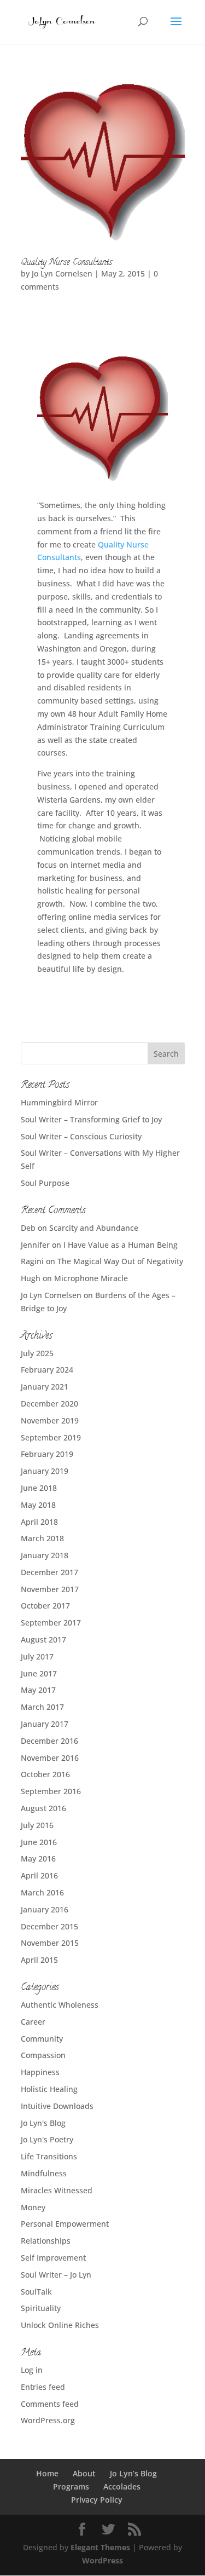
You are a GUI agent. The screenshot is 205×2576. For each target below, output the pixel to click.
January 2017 (45, 1724)
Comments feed (50, 2404)
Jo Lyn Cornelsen (62, 273)
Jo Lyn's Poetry (47, 2139)
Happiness (40, 2072)
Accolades (122, 2486)
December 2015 (49, 1926)
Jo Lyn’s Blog (133, 2473)
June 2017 (39, 1673)
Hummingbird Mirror (59, 1102)
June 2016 (39, 1842)
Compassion (43, 2055)
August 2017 (43, 1639)
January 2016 (45, 1909)
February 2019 (47, 1454)
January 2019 (45, 1471)
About (84, 2473)
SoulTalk (36, 2292)
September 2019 (51, 1437)
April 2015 (39, 1960)
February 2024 (47, 1370)
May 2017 (38, 1690)
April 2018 (39, 1522)
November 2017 (50, 1589)
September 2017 (51, 1623)
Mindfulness (44, 2173)
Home (47, 2473)
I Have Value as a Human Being (121, 1245)
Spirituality (41, 2308)
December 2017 (49, 1572)
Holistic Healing (49, 2089)
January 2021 (45, 1387)
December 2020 (49, 1404)
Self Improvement (53, 2258)
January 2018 (45, 1555)
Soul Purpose (45, 1183)
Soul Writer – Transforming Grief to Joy (91, 1119)
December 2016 (49, 1741)
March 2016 (42, 1892)
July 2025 (37, 1353)
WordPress (102, 2560)
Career (33, 2022)
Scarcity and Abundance (94, 1228)
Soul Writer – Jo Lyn (56, 2275)
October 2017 (45, 1606)
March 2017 (42, 1707)
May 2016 (38, 1858)
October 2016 (45, 1774)
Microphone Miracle (91, 1278)
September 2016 (51, 1791)
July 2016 (37, 1825)
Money (33, 2207)
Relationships (46, 2241)
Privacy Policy (97, 2500)
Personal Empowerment (65, 2224)
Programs (71, 2486)
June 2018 (39, 1488)
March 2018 (42, 1538)
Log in (32, 2370)
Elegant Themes (100, 2547)
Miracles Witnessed (57, 2190)
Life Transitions (49, 2156)
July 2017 (37, 1656)
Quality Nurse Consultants (66, 263)
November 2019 (50, 1420)
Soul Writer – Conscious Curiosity (81, 1136)
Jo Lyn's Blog (43, 2123)
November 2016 (50, 1758)
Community (42, 2039)
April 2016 (39, 1875)
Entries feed (43, 2387)
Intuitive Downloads (57, 2106)
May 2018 (38, 1505)
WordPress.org (48, 2420)
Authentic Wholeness (60, 2005)
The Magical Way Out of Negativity (120, 1261)
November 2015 (50, 1943)
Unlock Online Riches (60, 2325)
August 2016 (43, 1808)
